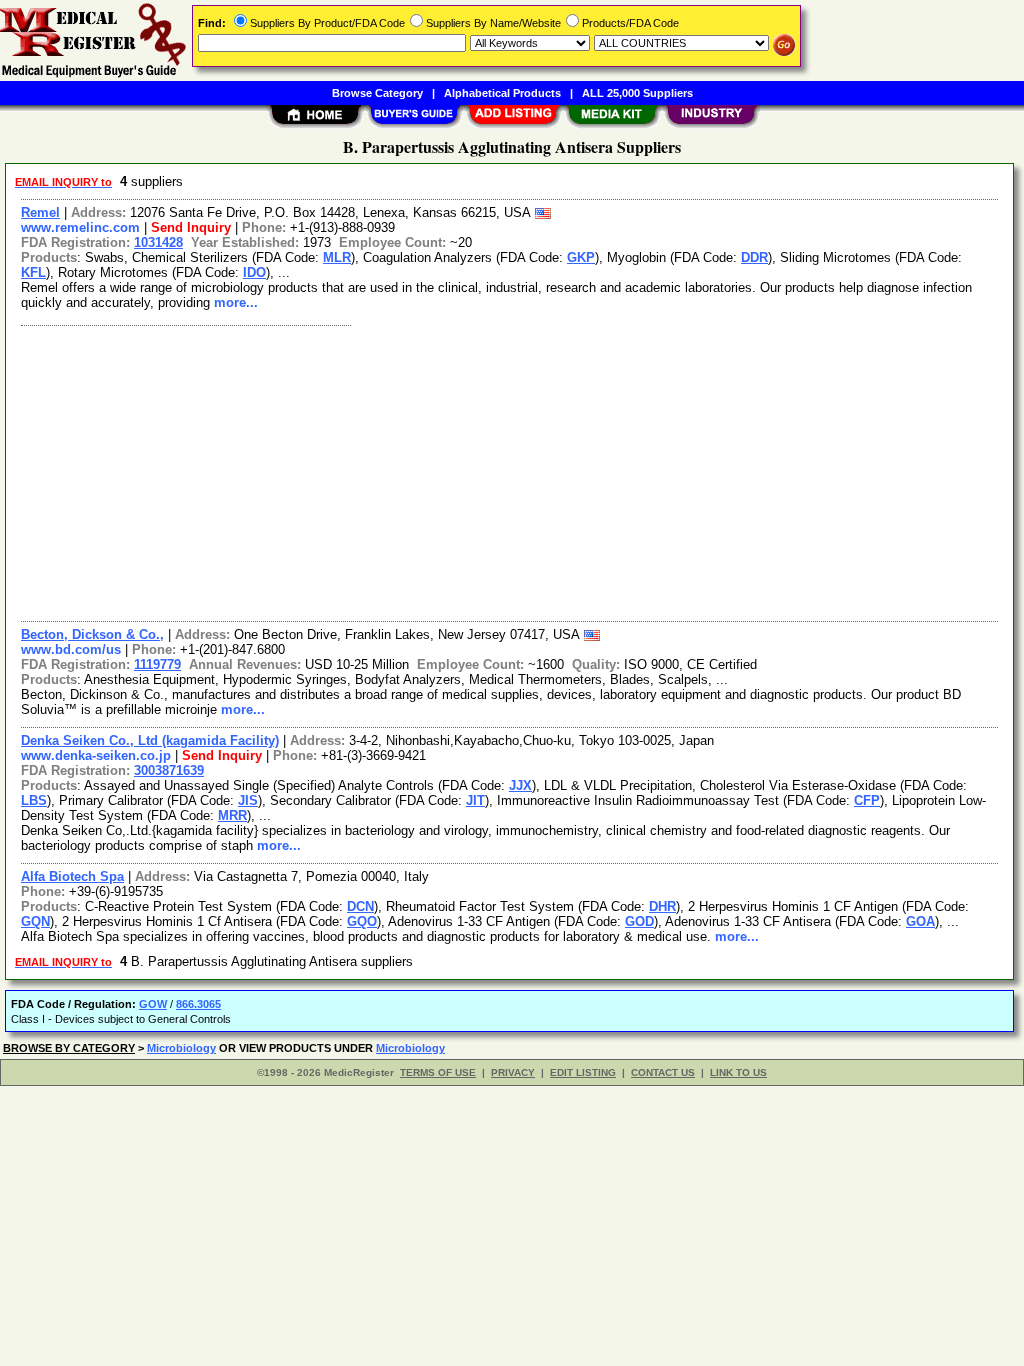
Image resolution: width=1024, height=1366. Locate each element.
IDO (254, 272)
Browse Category (377, 93)
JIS (248, 800)
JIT (475, 800)
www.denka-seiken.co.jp (96, 755)
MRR (232, 815)
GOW (153, 1004)
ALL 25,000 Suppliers (637, 93)
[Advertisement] (510, 471)
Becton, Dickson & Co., (92, 634)
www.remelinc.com (80, 227)
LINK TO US (738, 1072)
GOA (920, 921)
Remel (40, 212)
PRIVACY (513, 1072)
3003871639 (169, 770)
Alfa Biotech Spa (72, 876)
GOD (639, 921)
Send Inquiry (191, 227)
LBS (34, 800)
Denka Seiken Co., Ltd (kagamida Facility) (150, 740)
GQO (362, 921)
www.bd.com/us (71, 649)
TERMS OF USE (438, 1072)
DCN (360, 906)
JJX (520, 785)
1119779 (157, 664)
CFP (867, 800)
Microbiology (181, 1048)
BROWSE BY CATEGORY (69, 1048)
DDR (754, 257)
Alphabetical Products (502, 93)
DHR (662, 906)
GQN (35, 921)
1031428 (158, 242)
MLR (337, 257)
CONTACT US (663, 1072)
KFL (33, 272)
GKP (581, 257)
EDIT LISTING (583, 1072)
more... (236, 302)
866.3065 (198, 1004)
